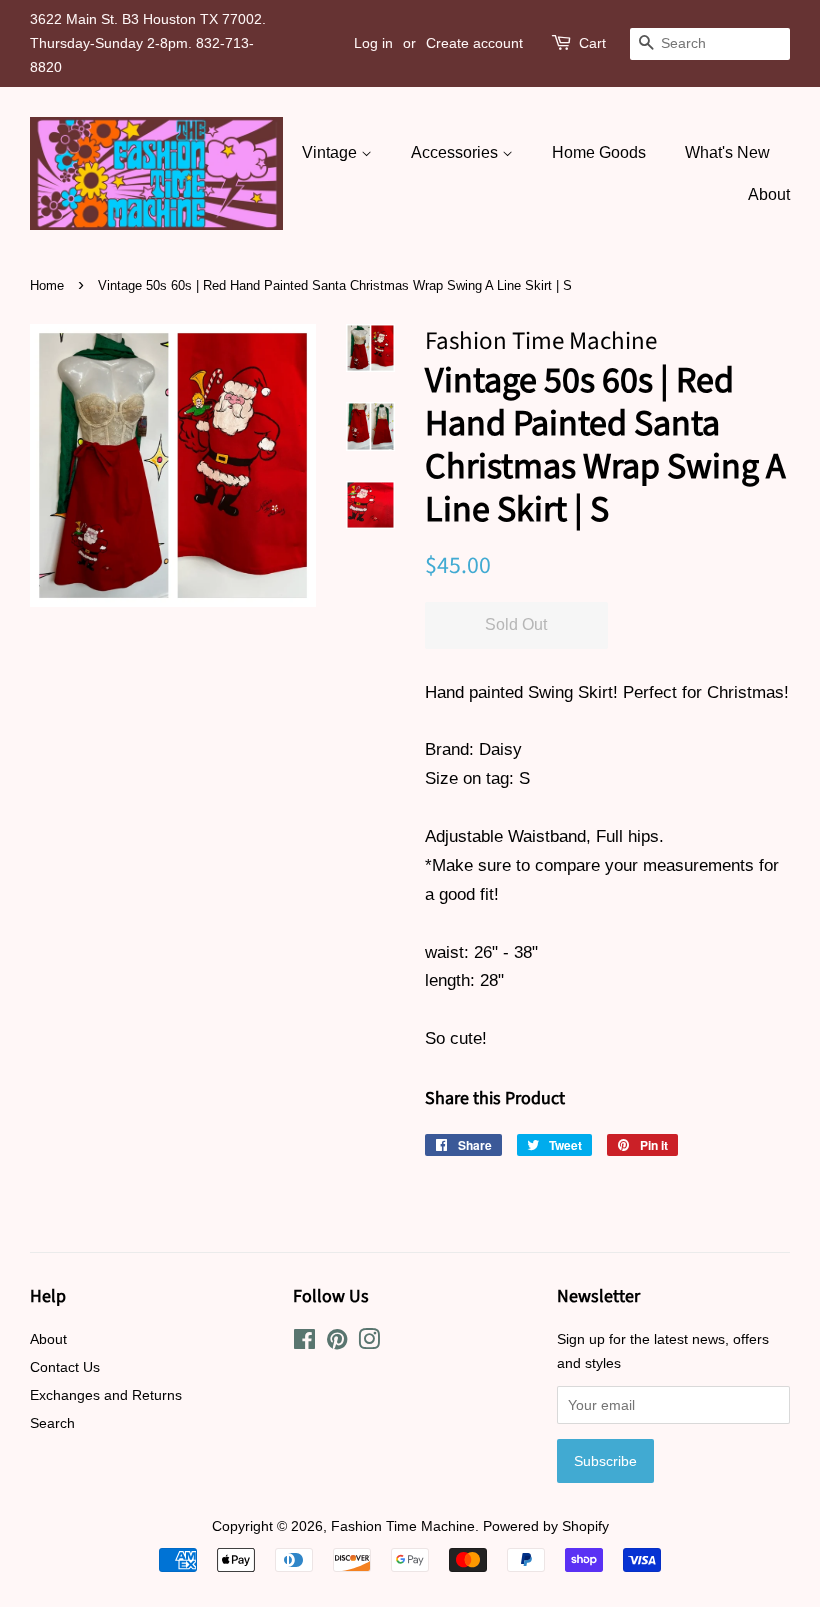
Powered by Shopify (546, 1526)
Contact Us (65, 1367)
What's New (727, 152)
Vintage (331, 152)
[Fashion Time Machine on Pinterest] (337, 1343)
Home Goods (599, 152)
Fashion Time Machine (403, 1526)
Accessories (456, 152)
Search (52, 1423)
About (769, 194)
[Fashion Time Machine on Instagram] (369, 1343)
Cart (592, 43)
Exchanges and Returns (106, 1395)
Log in (373, 43)
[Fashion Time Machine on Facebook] (304, 1343)
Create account (474, 43)
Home (47, 285)
